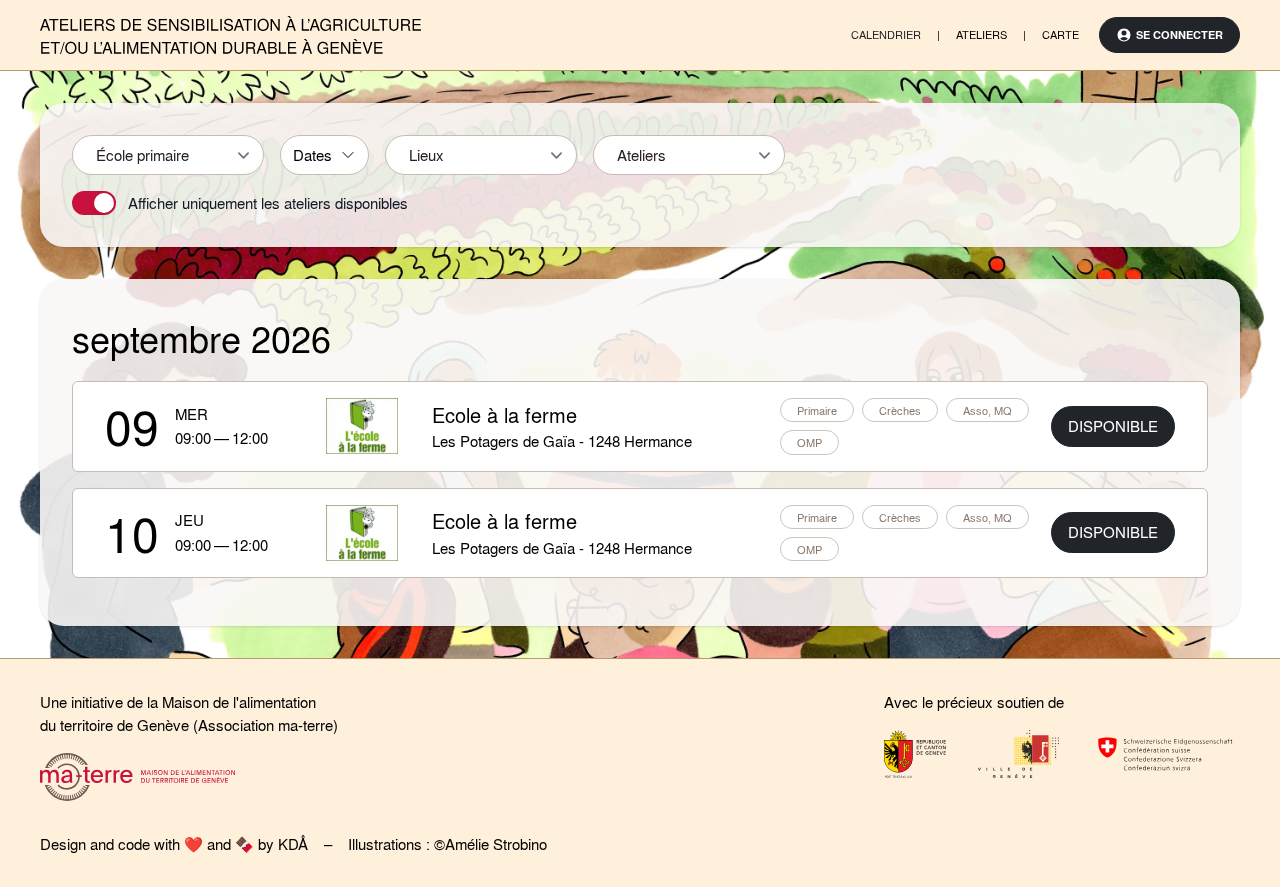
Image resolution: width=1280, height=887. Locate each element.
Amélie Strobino (496, 844)
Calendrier (886, 34)
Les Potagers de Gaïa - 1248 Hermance (562, 441)
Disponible (1113, 426)
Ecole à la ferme (504, 414)
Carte (1060, 34)
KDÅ (293, 844)
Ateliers (981, 34)
